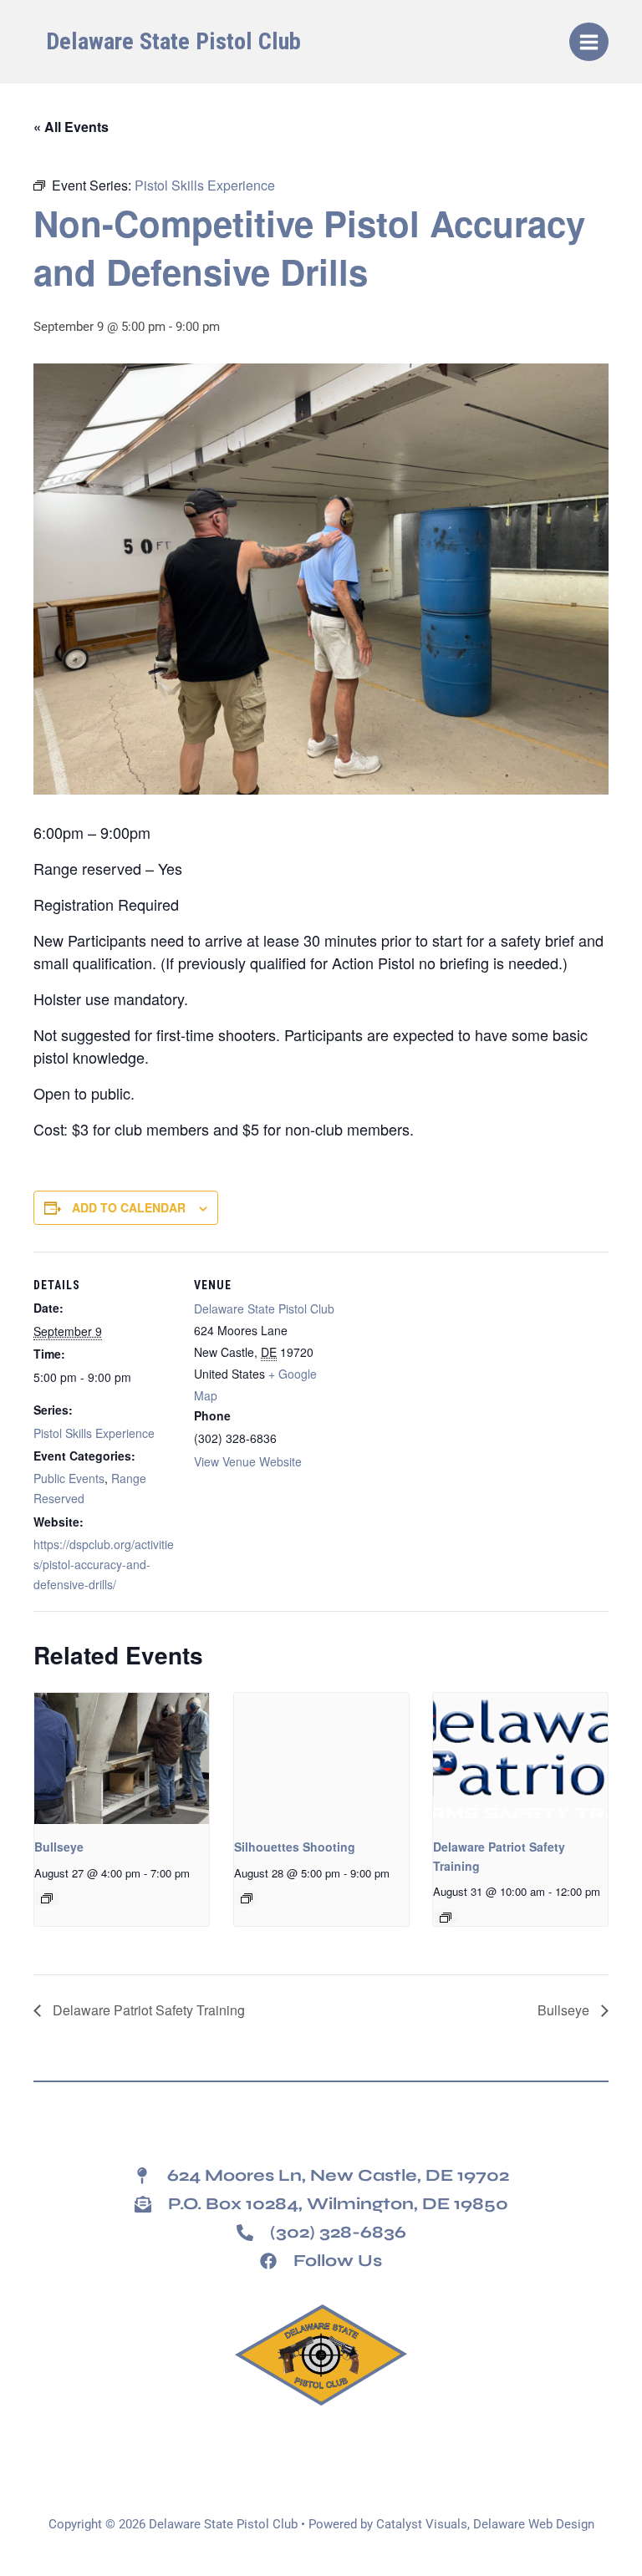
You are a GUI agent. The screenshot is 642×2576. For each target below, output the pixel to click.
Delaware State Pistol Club (173, 41)
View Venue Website (248, 1461)
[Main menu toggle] (589, 42)
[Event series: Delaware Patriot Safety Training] (446, 1918)
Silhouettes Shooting (295, 1847)
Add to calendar (129, 1207)
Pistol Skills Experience (94, 1433)
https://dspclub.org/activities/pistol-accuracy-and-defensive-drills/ (104, 1564)
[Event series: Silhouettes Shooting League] (247, 1898)
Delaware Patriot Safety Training (147, 2010)
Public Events (69, 1478)
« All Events (71, 127)
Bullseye (59, 1847)
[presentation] (122, 1758)
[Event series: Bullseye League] (47, 1898)
